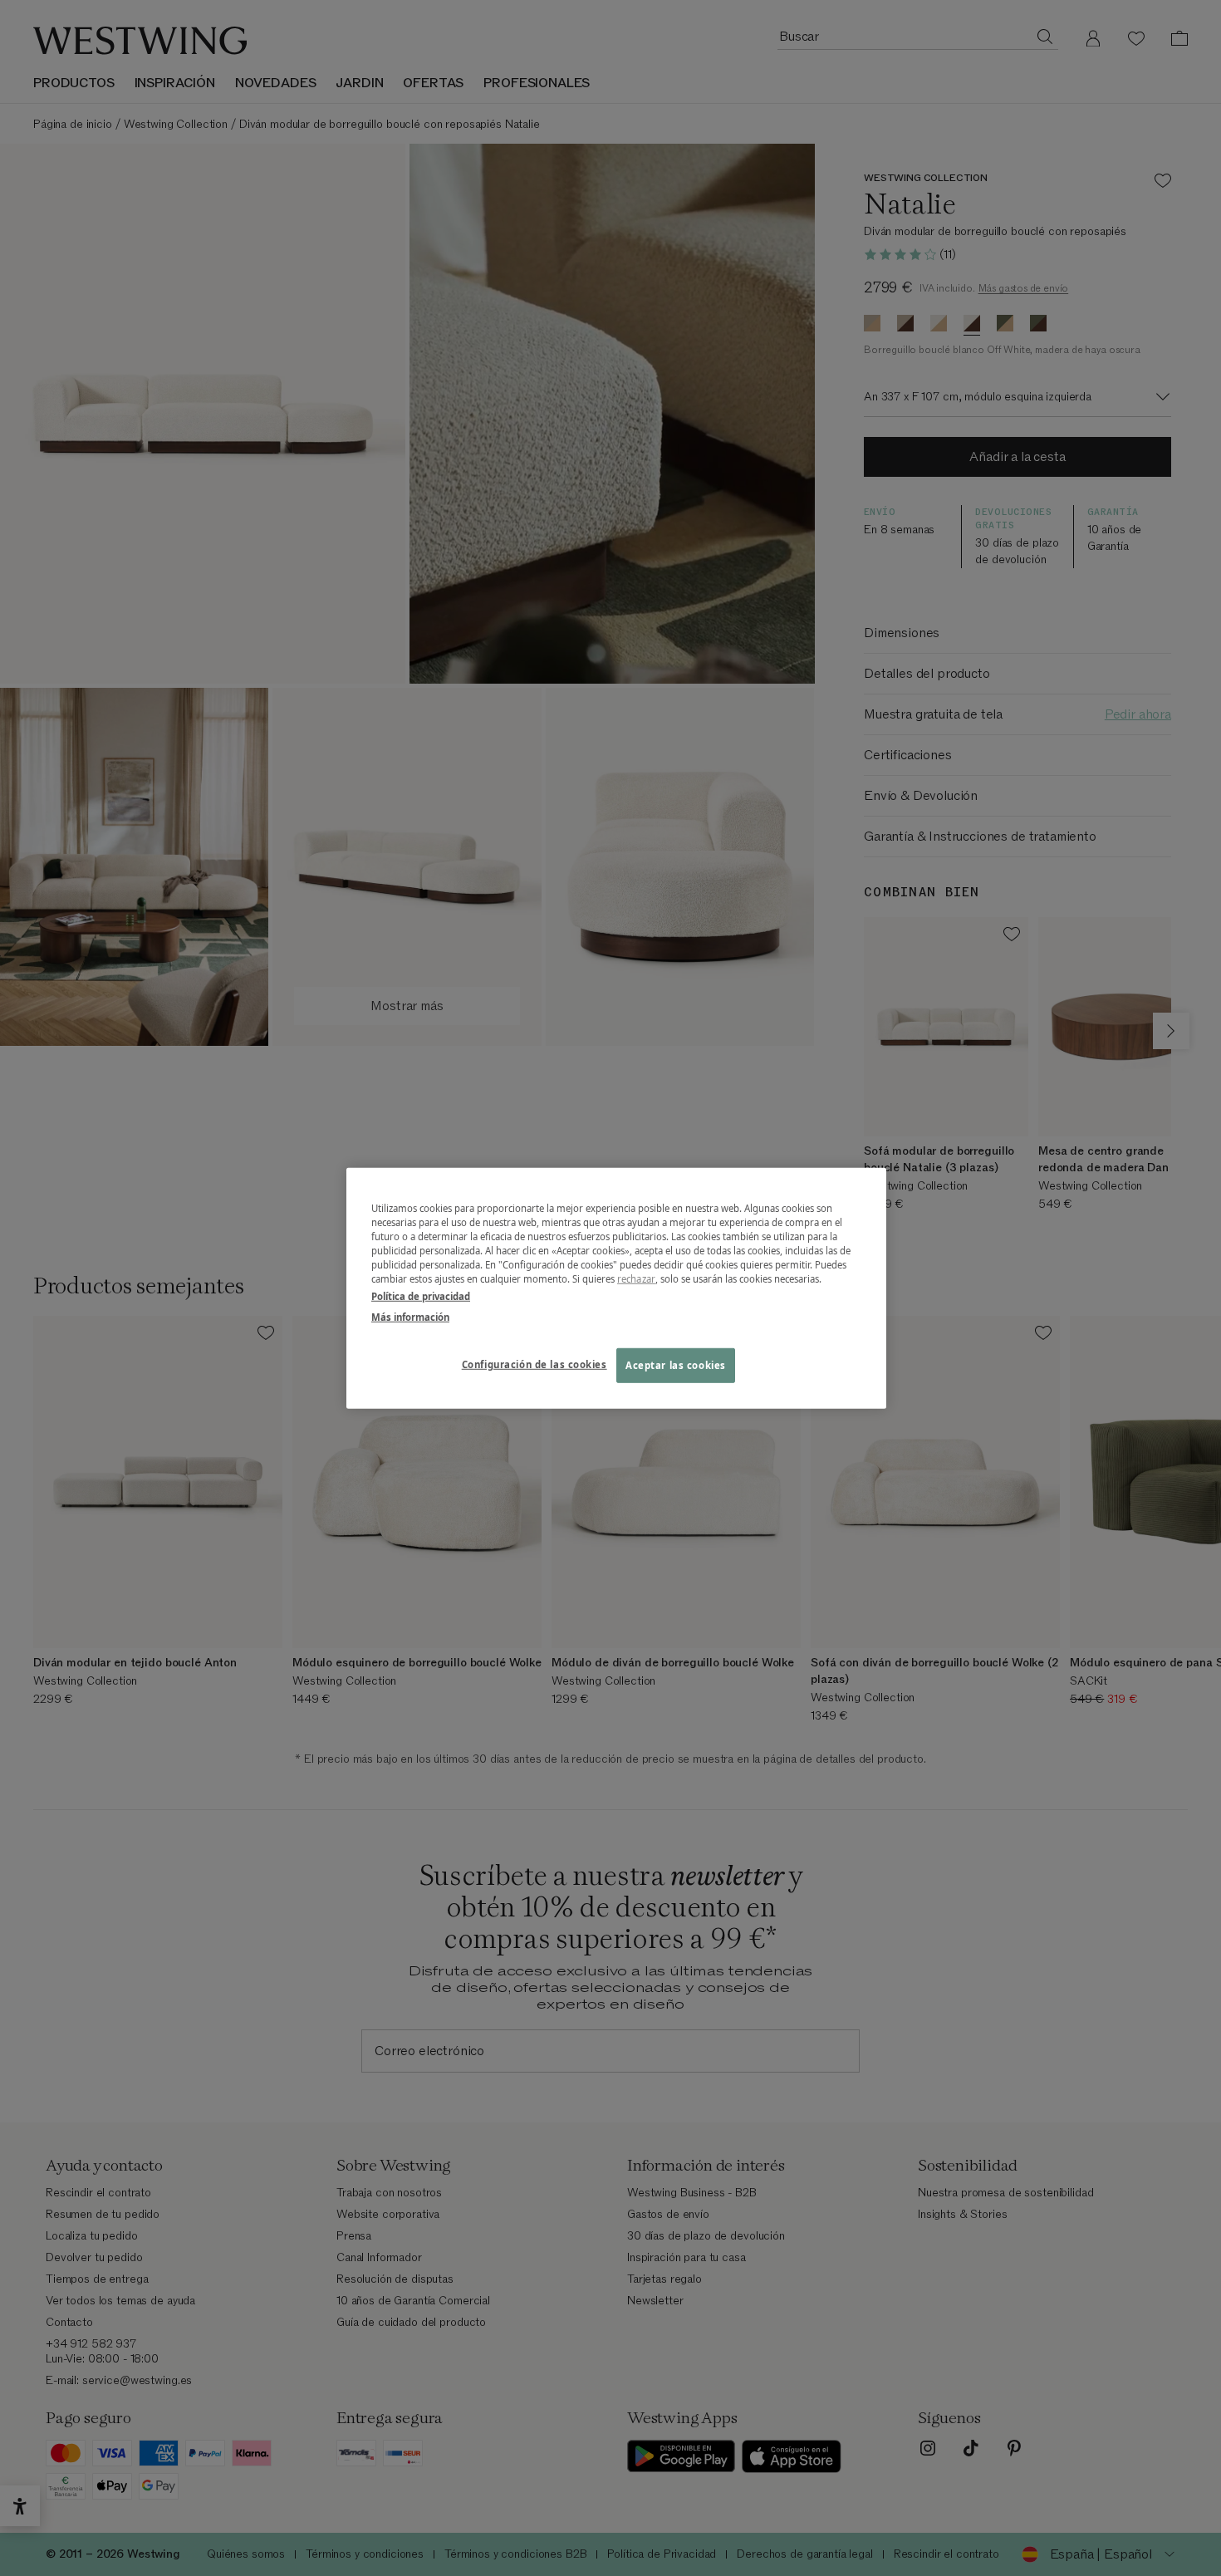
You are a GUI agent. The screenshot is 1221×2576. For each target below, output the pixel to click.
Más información (410, 1317)
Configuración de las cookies (534, 1364)
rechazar (636, 1279)
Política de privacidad (421, 1296)
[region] (616, 1288)
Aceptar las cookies (676, 1365)
